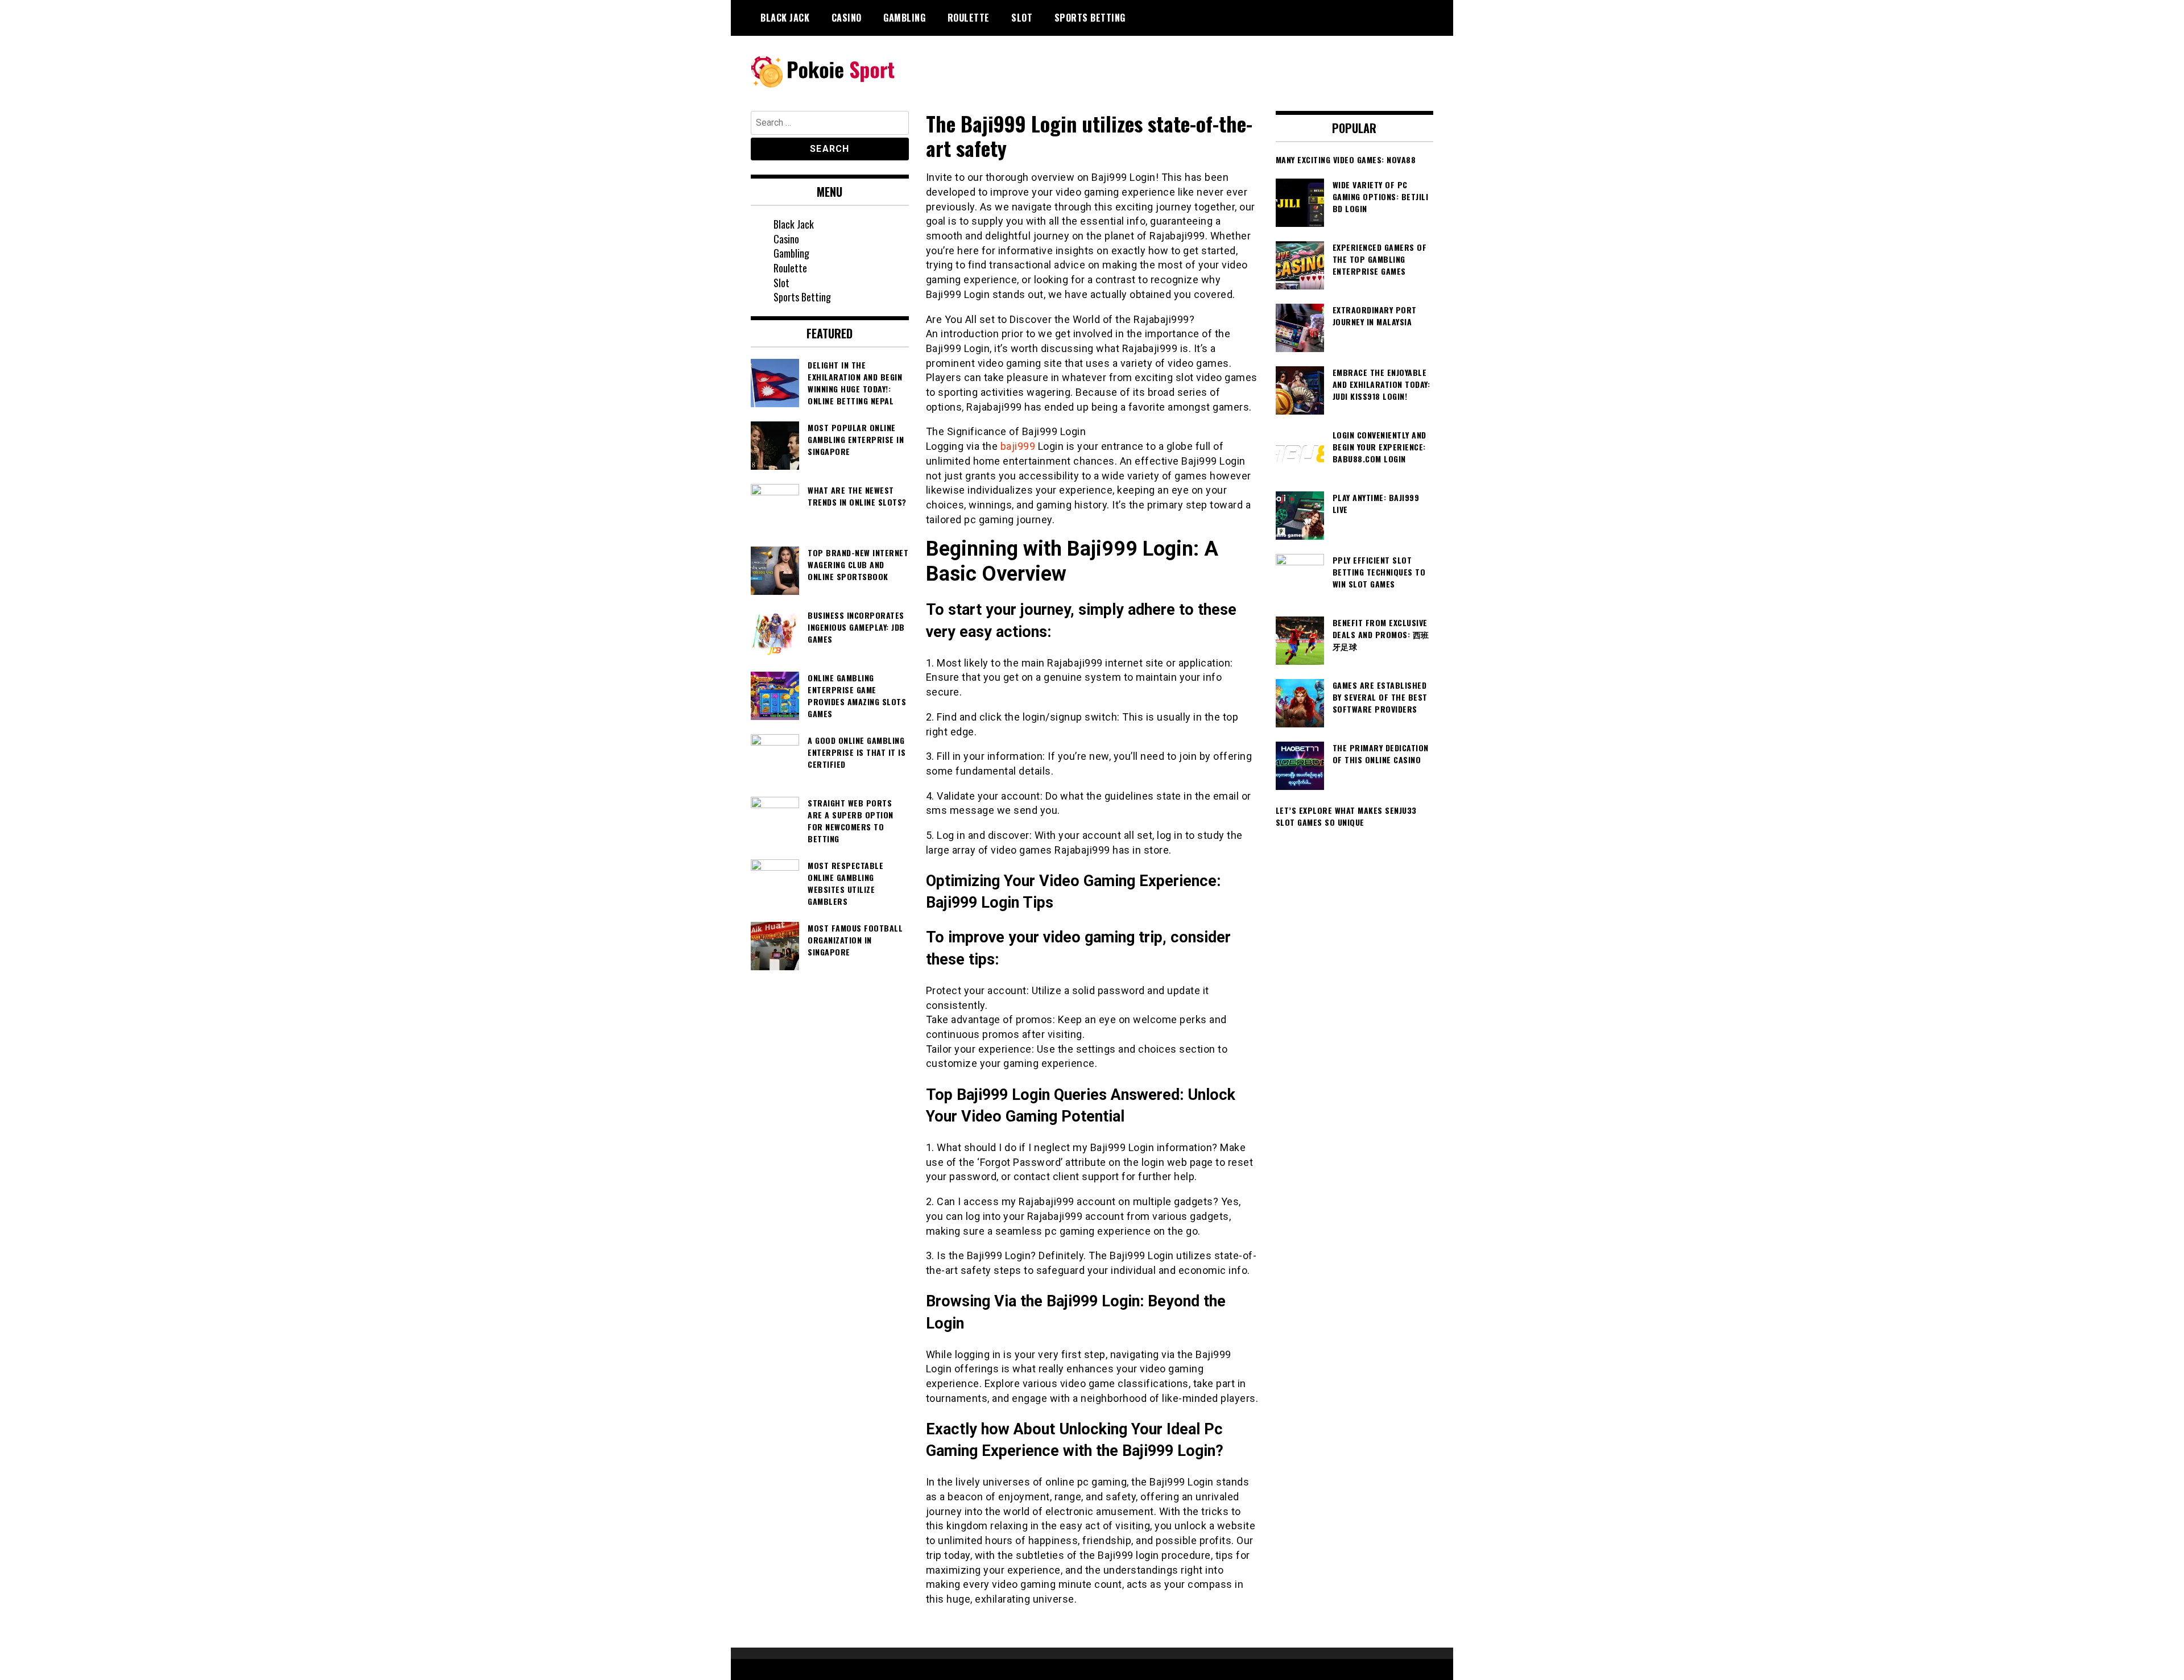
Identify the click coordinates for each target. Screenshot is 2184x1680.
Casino (847, 18)
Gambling (904, 18)
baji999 (1018, 446)
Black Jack (785, 18)
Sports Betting (1090, 18)
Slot (1022, 18)
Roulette (969, 18)
